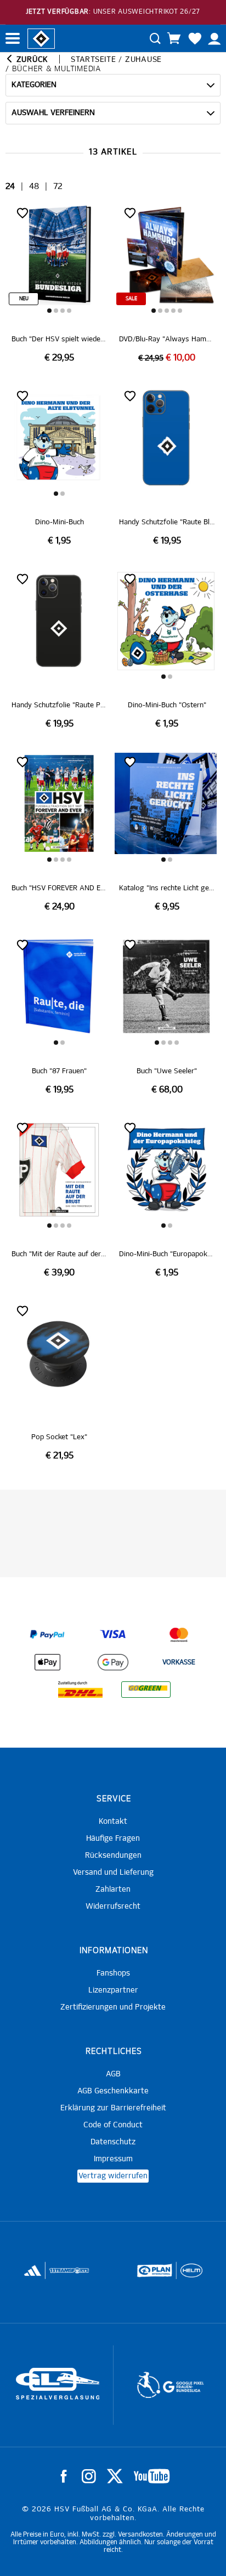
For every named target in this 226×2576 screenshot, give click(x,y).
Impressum (113, 2159)
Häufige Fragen (113, 1839)
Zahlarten (113, 1890)
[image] (59, 284)
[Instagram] (89, 2476)
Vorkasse (179, 1663)
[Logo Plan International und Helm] (151, 2275)
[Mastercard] (179, 1635)
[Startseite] (41, 38)
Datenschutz (113, 2142)
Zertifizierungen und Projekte (113, 2007)
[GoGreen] (146, 1690)
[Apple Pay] (47, 1662)
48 (34, 187)
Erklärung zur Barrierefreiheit (113, 2108)
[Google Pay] (113, 1662)
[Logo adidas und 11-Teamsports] (33, 2276)
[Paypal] (47, 1635)
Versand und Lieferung (113, 1873)
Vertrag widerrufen (113, 2176)
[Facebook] (64, 2476)
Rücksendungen (113, 1856)
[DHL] (80, 1690)
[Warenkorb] (174, 38)
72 (58, 187)
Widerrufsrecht (113, 1907)
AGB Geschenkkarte (113, 2091)
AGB (113, 2074)
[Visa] (113, 1635)
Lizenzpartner (113, 1990)
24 (10, 187)
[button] (49, 311)
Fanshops (113, 1973)
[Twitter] (115, 2476)
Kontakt (113, 1822)
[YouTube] (152, 2476)
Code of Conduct (113, 2125)
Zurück (31, 60)
